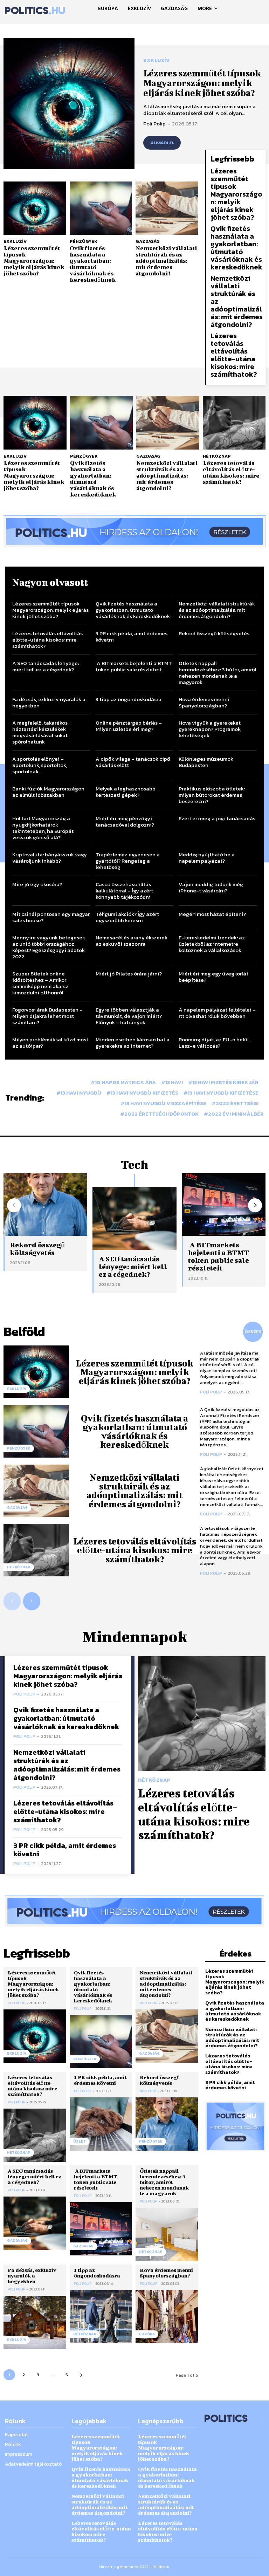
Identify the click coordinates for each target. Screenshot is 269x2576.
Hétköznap (217, 456)
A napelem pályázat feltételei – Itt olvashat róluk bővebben (217, 1013)
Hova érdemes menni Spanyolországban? (204, 702)
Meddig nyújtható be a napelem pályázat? (207, 858)
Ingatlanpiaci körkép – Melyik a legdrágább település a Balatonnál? (133, 1069)
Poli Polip (154, 124)
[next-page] (255, 1282)
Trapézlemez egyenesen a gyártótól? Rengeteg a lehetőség (128, 861)
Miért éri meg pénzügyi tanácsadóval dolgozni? (125, 821)
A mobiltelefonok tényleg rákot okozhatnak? (217, 1096)
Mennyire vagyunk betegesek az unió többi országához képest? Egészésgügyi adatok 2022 (49, 947)
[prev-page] (14, 1282)
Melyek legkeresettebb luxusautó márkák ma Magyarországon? (40, 1069)
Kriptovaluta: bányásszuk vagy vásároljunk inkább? (50, 858)
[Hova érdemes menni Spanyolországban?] (167, 2393)
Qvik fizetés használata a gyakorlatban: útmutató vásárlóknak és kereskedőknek (93, 264)
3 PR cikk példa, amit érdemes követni (132, 636)
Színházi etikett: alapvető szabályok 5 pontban (44, 1096)
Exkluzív (156, 61)
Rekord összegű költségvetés (214, 633)
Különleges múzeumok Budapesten (206, 762)
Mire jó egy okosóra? (37, 884)
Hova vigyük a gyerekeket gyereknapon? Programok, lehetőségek (210, 729)
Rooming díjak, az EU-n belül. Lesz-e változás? (214, 1043)
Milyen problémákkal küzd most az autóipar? (50, 1043)
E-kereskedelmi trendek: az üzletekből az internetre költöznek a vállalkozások (212, 944)
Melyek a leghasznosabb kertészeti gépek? (126, 792)
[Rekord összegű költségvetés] (167, 2201)
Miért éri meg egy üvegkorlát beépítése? (213, 977)
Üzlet (80, 2218)
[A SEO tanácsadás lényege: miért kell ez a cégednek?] (134, 1295)
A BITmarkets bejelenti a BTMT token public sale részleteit (134, 666)
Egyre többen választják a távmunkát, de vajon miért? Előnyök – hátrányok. (129, 1016)
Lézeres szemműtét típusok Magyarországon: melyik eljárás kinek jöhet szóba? (202, 83)
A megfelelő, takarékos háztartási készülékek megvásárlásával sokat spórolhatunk (40, 732)
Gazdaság (148, 241)
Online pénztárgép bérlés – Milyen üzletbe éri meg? (129, 726)
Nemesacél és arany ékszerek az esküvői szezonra (132, 941)
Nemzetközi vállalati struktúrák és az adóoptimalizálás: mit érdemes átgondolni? (166, 261)
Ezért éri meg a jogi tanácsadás (217, 818)
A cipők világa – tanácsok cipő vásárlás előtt (133, 762)
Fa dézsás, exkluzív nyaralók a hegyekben (49, 702)
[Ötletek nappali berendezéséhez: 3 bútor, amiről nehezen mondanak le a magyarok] (167, 2311)
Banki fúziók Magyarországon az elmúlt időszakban (48, 792)
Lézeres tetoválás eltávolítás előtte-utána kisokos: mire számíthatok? (234, 355)
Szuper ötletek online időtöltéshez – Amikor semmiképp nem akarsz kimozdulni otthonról (40, 983)
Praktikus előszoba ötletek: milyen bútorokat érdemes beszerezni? (212, 795)
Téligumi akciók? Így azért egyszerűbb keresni (127, 917)
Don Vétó (148, 2168)
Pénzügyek (84, 241)
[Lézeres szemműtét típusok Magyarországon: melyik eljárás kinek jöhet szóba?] (69, 104)
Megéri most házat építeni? (212, 914)
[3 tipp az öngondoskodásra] (101, 2393)
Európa (147, 2411)
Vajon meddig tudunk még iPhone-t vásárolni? (211, 887)
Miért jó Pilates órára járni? (129, 974)
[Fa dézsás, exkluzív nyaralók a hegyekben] (35, 2399)
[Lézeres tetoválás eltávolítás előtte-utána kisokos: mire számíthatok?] (234, 423)
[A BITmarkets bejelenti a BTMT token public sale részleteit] (101, 2306)
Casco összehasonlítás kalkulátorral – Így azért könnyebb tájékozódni (124, 890)
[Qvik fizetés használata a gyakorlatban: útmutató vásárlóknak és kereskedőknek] (101, 208)
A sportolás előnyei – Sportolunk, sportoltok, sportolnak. (40, 765)
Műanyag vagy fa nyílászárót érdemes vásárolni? (214, 1066)
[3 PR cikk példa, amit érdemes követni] (101, 2201)
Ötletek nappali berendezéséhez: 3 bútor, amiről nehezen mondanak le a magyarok (218, 673)
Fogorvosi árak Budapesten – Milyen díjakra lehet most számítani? (47, 1016)
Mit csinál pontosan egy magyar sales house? (51, 917)
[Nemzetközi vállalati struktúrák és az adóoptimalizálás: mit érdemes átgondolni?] (167, 208)
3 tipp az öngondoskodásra (129, 699)
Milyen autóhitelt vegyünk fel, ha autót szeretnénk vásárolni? (134, 1096)
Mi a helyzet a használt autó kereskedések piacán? (47, 1119)
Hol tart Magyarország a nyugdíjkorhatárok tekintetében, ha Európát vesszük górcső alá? (43, 828)
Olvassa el (162, 143)
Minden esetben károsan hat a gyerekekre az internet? (133, 1043)
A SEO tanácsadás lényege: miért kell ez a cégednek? (46, 666)
